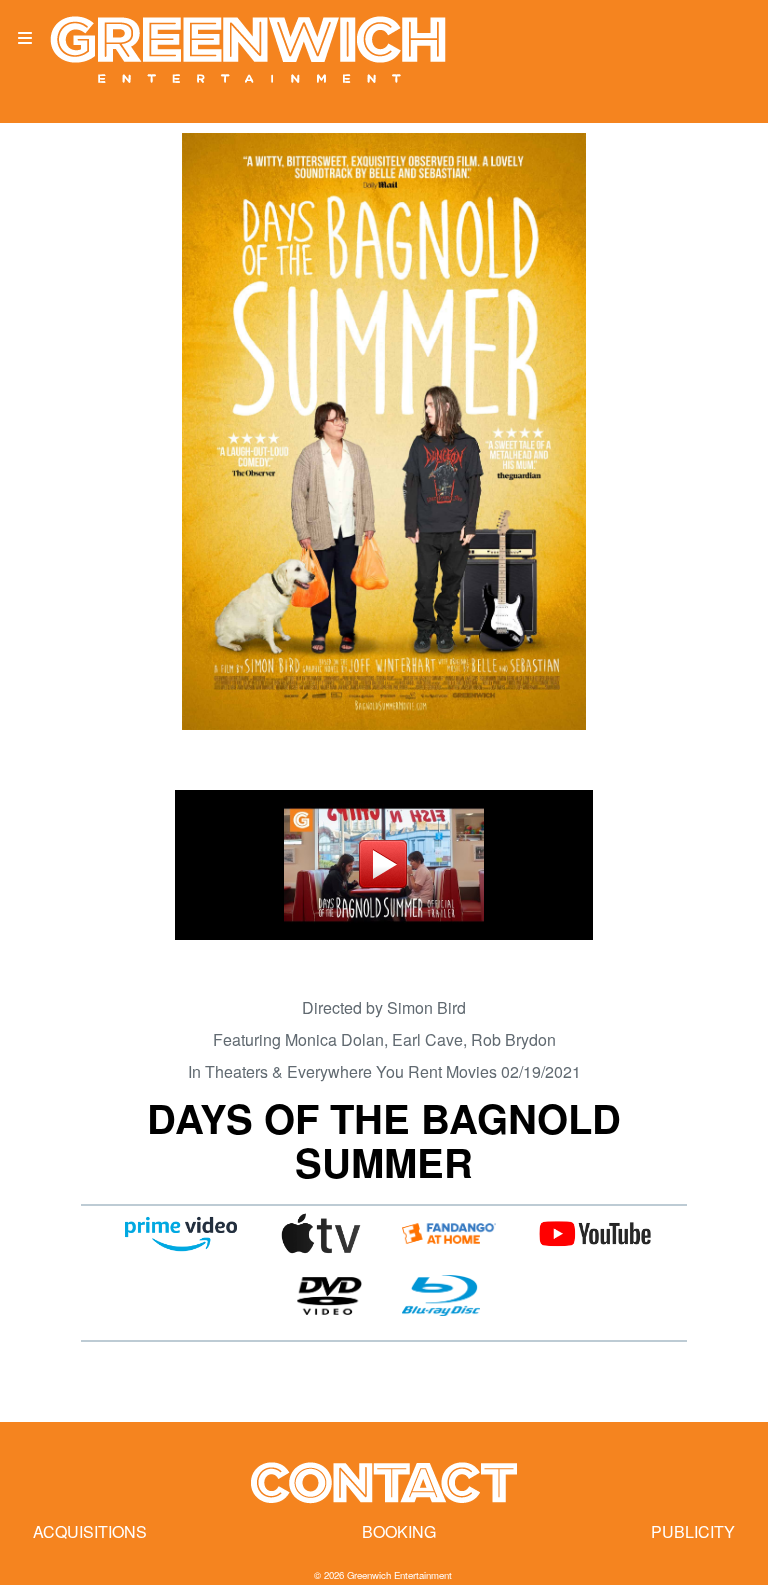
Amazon (180, 1234)
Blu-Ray (441, 1296)
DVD (329, 1296)
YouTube (594, 1234)
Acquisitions (90, 1531)
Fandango (449, 1234)
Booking (399, 1531)
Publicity (693, 1531)
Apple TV (320, 1234)
